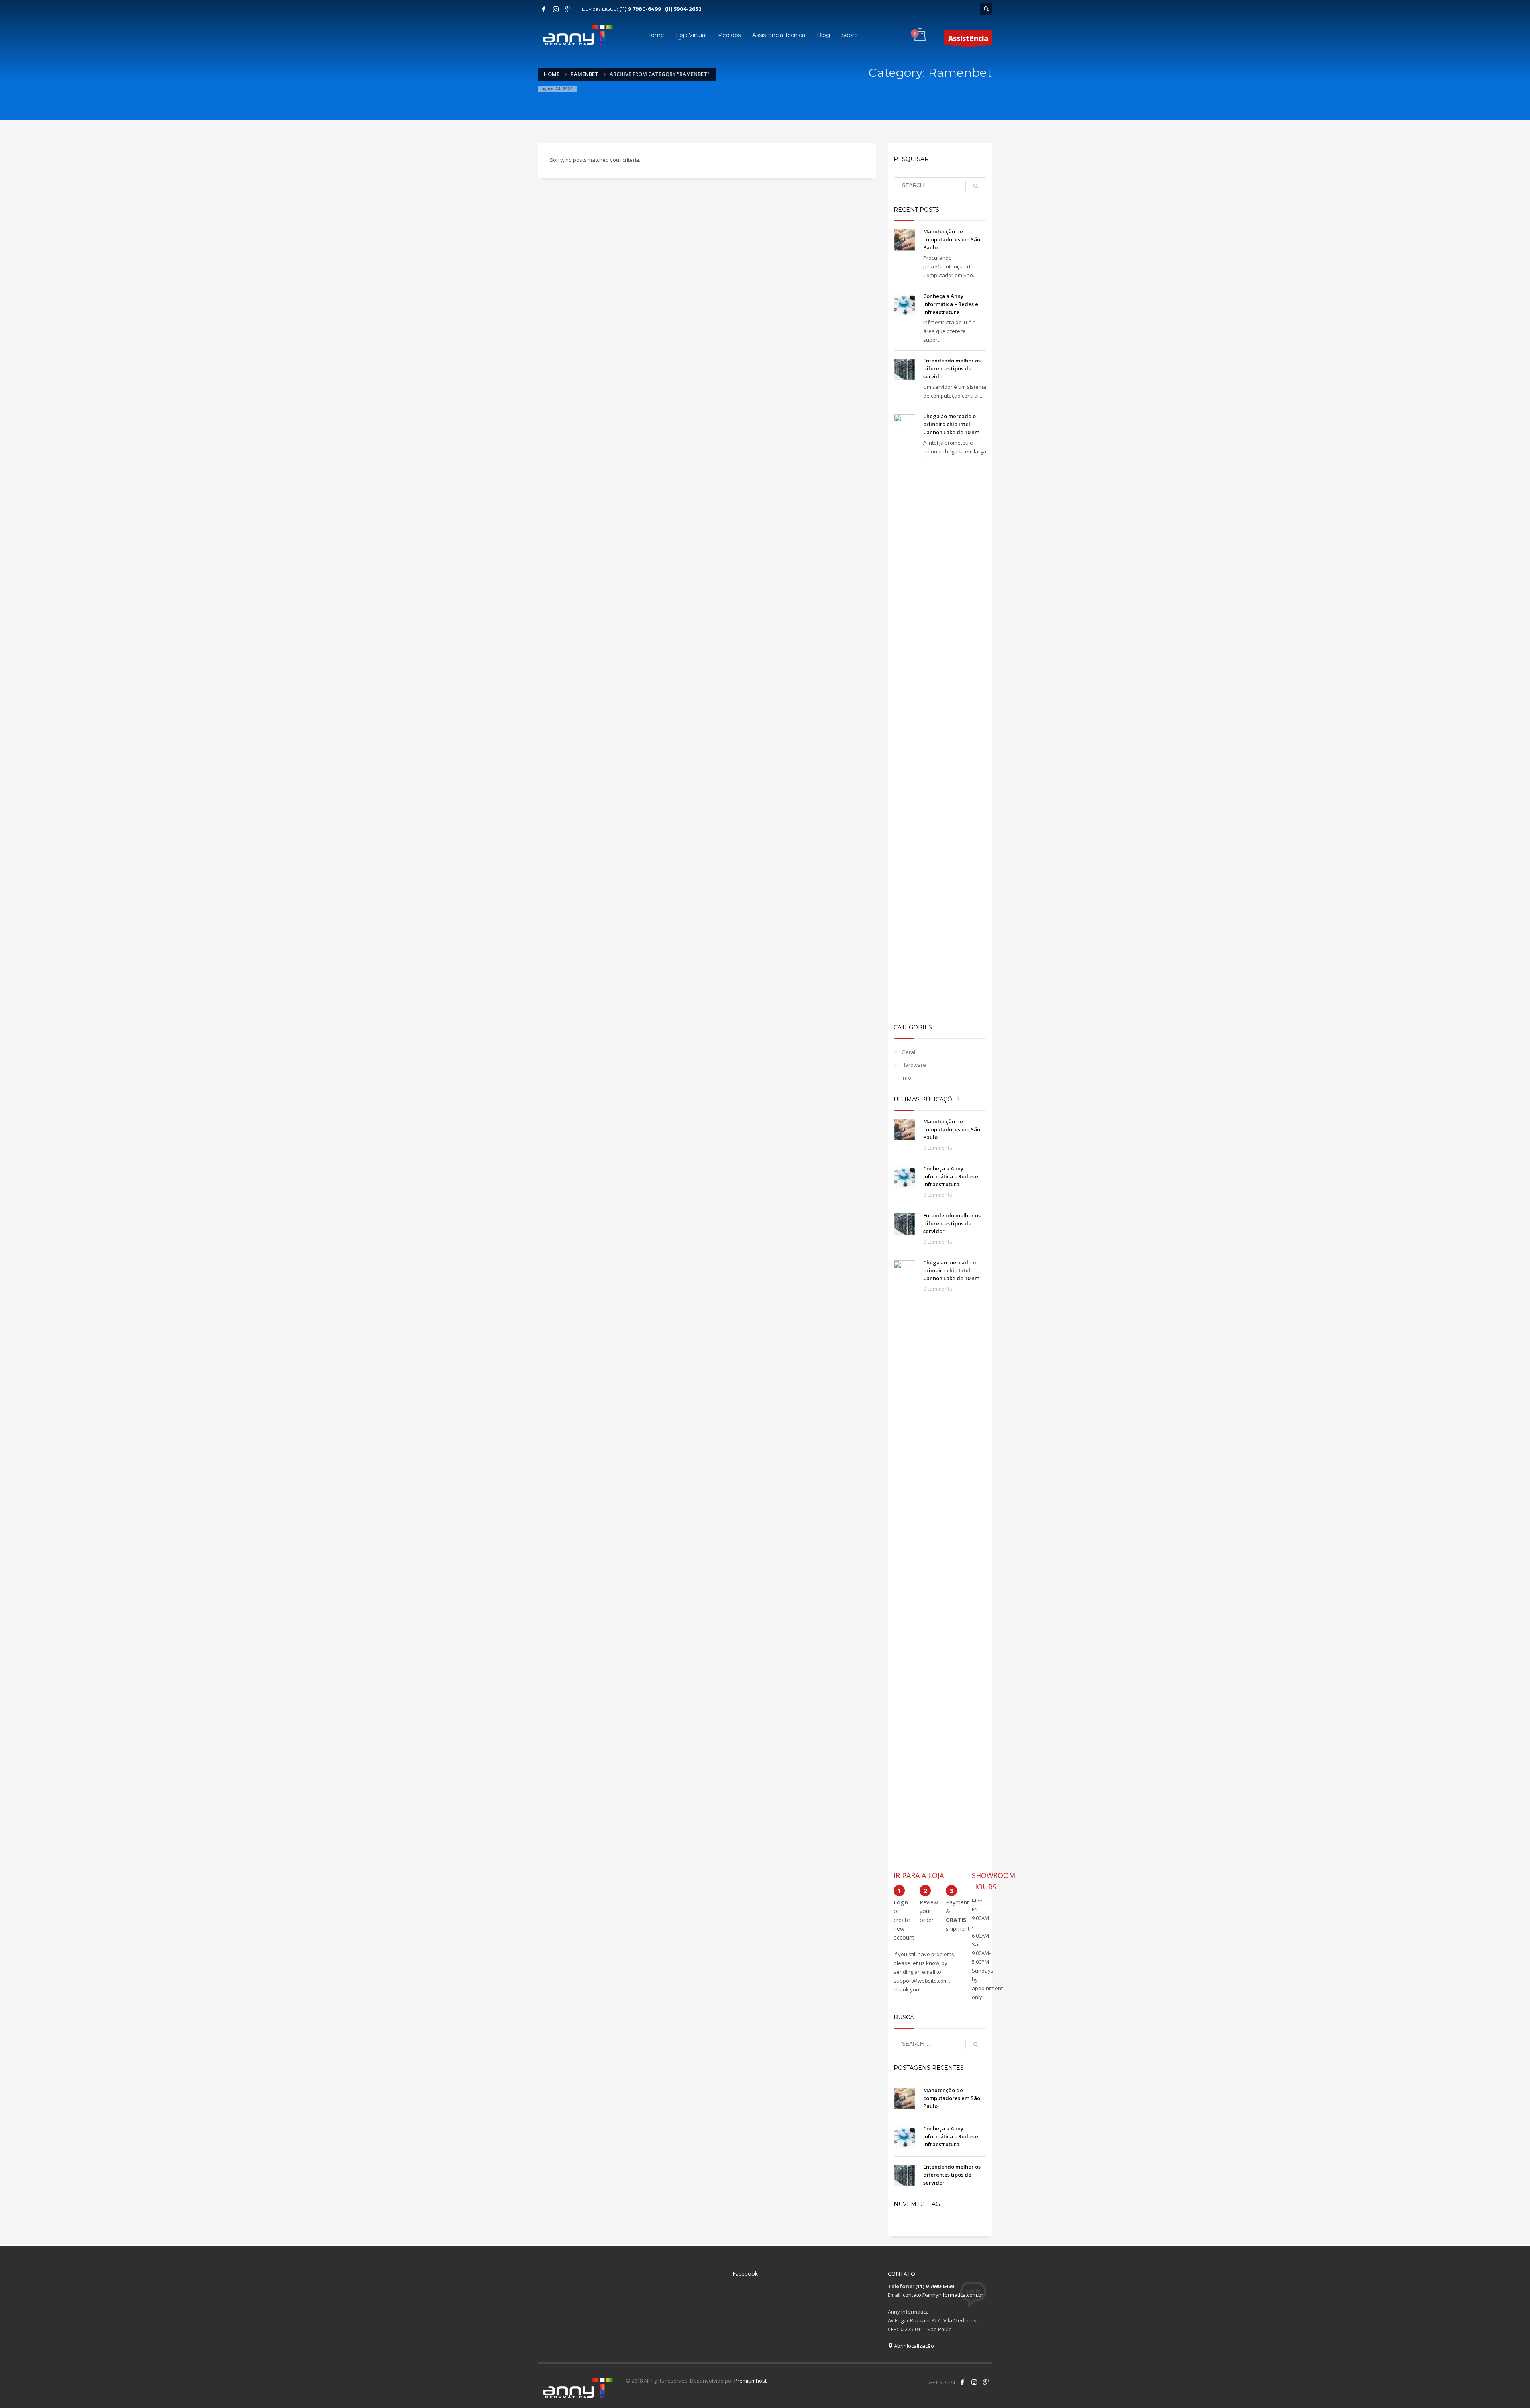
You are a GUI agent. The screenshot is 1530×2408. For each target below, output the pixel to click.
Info (906, 1078)
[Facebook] (544, 9)
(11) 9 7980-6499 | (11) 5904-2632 (660, 9)
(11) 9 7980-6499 (935, 2286)
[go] (976, 186)
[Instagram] (556, 9)
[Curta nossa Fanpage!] (962, 2382)
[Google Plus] (568, 9)
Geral (908, 1052)
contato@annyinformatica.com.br (943, 2295)
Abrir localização (913, 2346)
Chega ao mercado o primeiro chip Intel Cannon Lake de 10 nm (951, 424)
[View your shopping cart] (919, 35)
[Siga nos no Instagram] (974, 2382)
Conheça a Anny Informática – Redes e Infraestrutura (951, 304)
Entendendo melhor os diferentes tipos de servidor (952, 368)
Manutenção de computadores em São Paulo (952, 239)
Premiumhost (750, 2381)
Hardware (914, 1065)
